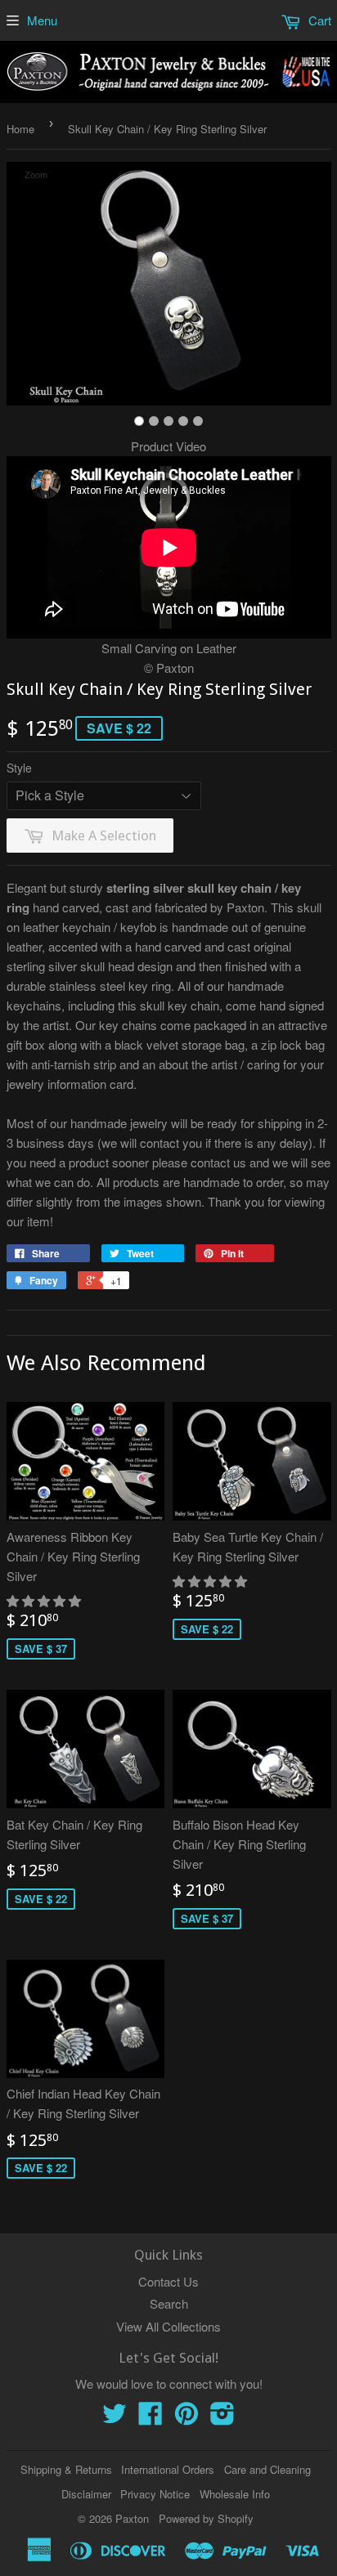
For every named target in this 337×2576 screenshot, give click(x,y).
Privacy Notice (155, 2494)
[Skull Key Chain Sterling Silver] (139, 421)
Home (20, 129)
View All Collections (168, 2326)
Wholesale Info (235, 2494)
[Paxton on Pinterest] (186, 2418)
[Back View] (154, 421)
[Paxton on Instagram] (222, 2418)
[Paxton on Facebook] (151, 2418)
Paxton (132, 2518)
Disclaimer (86, 2494)
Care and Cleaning (267, 2469)
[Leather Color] (168, 421)
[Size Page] (183, 421)
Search (169, 2303)
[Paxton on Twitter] (115, 2418)
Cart (318, 20)
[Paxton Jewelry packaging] (198, 421)
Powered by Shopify (206, 2518)
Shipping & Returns (66, 2469)
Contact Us (168, 2281)
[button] (45, 1600)
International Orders (168, 2469)
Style (19, 768)
